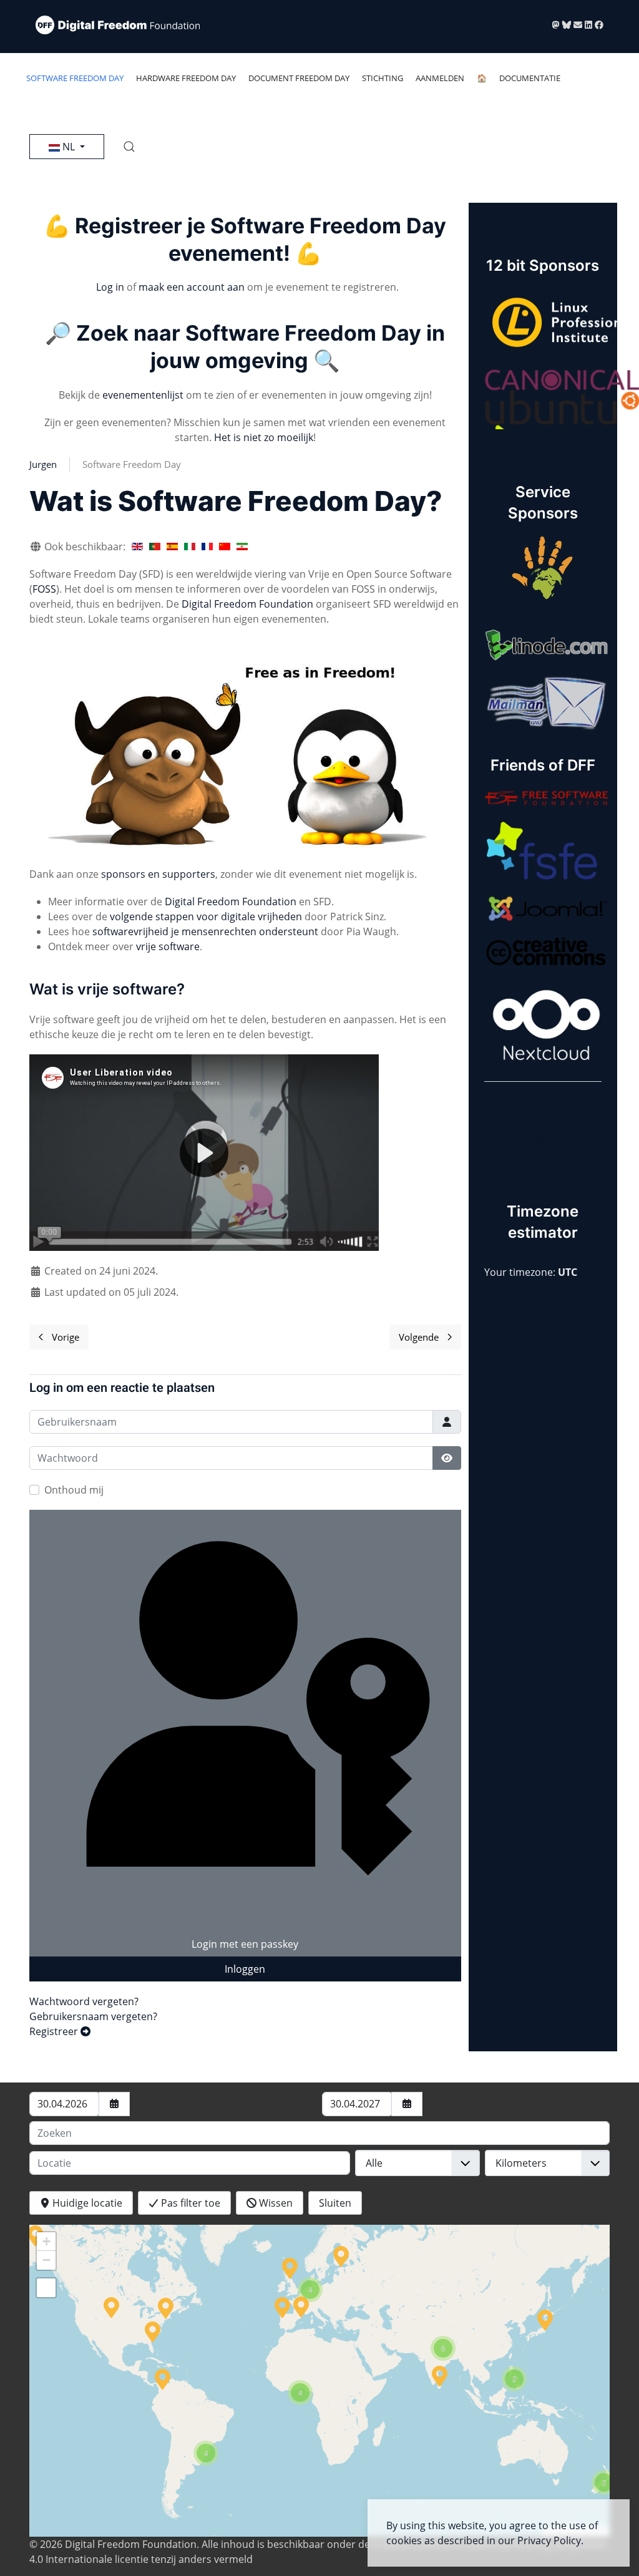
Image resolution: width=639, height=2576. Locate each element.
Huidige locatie (86, 2203)
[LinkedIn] (590, 25)
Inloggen (245, 1969)
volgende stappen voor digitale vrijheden (206, 916)
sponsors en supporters (158, 874)
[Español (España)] (172, 547)
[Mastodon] (557, 25)
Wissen (275, 2203)
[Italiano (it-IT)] (190, 547)
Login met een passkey (245, 1944)
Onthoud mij (74, 1490)
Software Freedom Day (75, 78)
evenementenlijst (143, 395)
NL (69, 147)
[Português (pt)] (155, 547)
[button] (129, 147)
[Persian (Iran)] (242, 547)
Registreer (55, 2031)
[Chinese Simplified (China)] (225, 547)
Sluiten (335, 2203)
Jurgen (43, 464)
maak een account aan (192, 287)
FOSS (44, 589)
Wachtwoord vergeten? (84, 2001)
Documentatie (530, 78)
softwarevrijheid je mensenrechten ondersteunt (205, 931)
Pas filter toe (189, 2203)
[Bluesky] (568, 25)
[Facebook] (599, 25)
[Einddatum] (407, 2104)
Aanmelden (440, 78)
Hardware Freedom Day (186, 78)
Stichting (383, 78)
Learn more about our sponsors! (543, 1138)
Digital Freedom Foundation (247, 604)
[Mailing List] (579, 25)
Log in (110, 287)
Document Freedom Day (299, 78)
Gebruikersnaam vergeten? (93, 2016)
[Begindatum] (114, 2104)
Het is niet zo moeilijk (264, 437)
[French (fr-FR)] (207, 547)
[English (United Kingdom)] (137, 547)
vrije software (168, 946)
